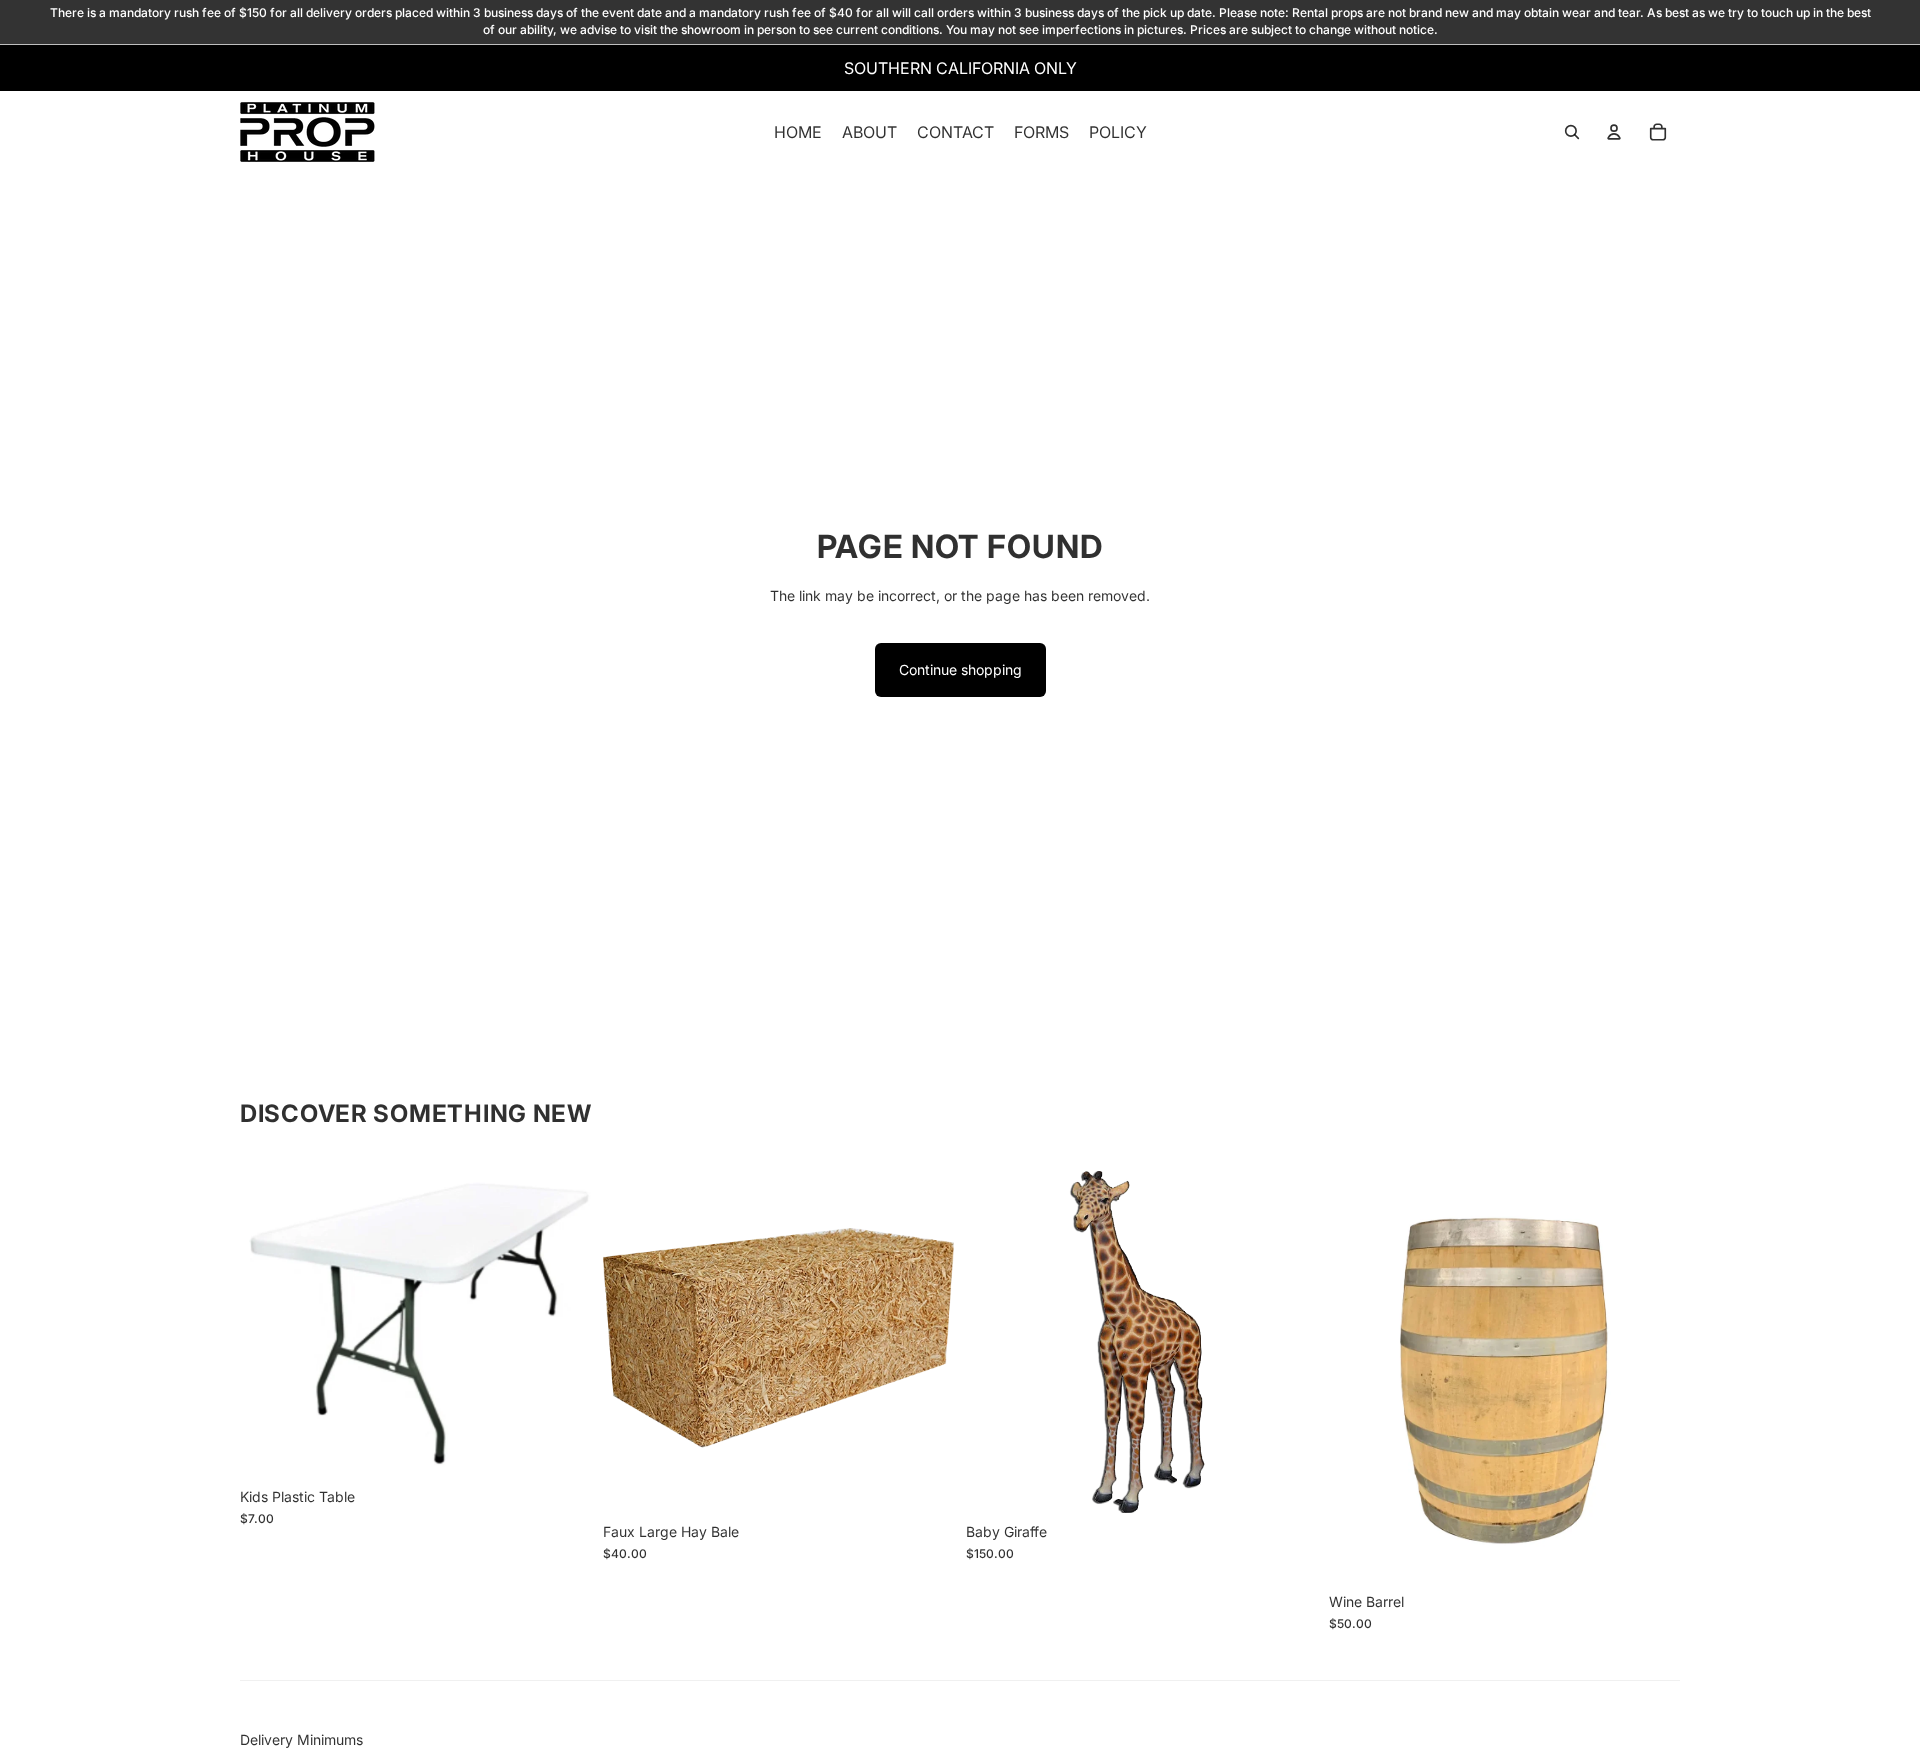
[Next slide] (561, 1320)
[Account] (1614, 132)
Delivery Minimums (301, 1739)
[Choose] (560, 1447)
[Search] (1572, 132)
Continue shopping (960, 669)
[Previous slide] (270, 1320)
